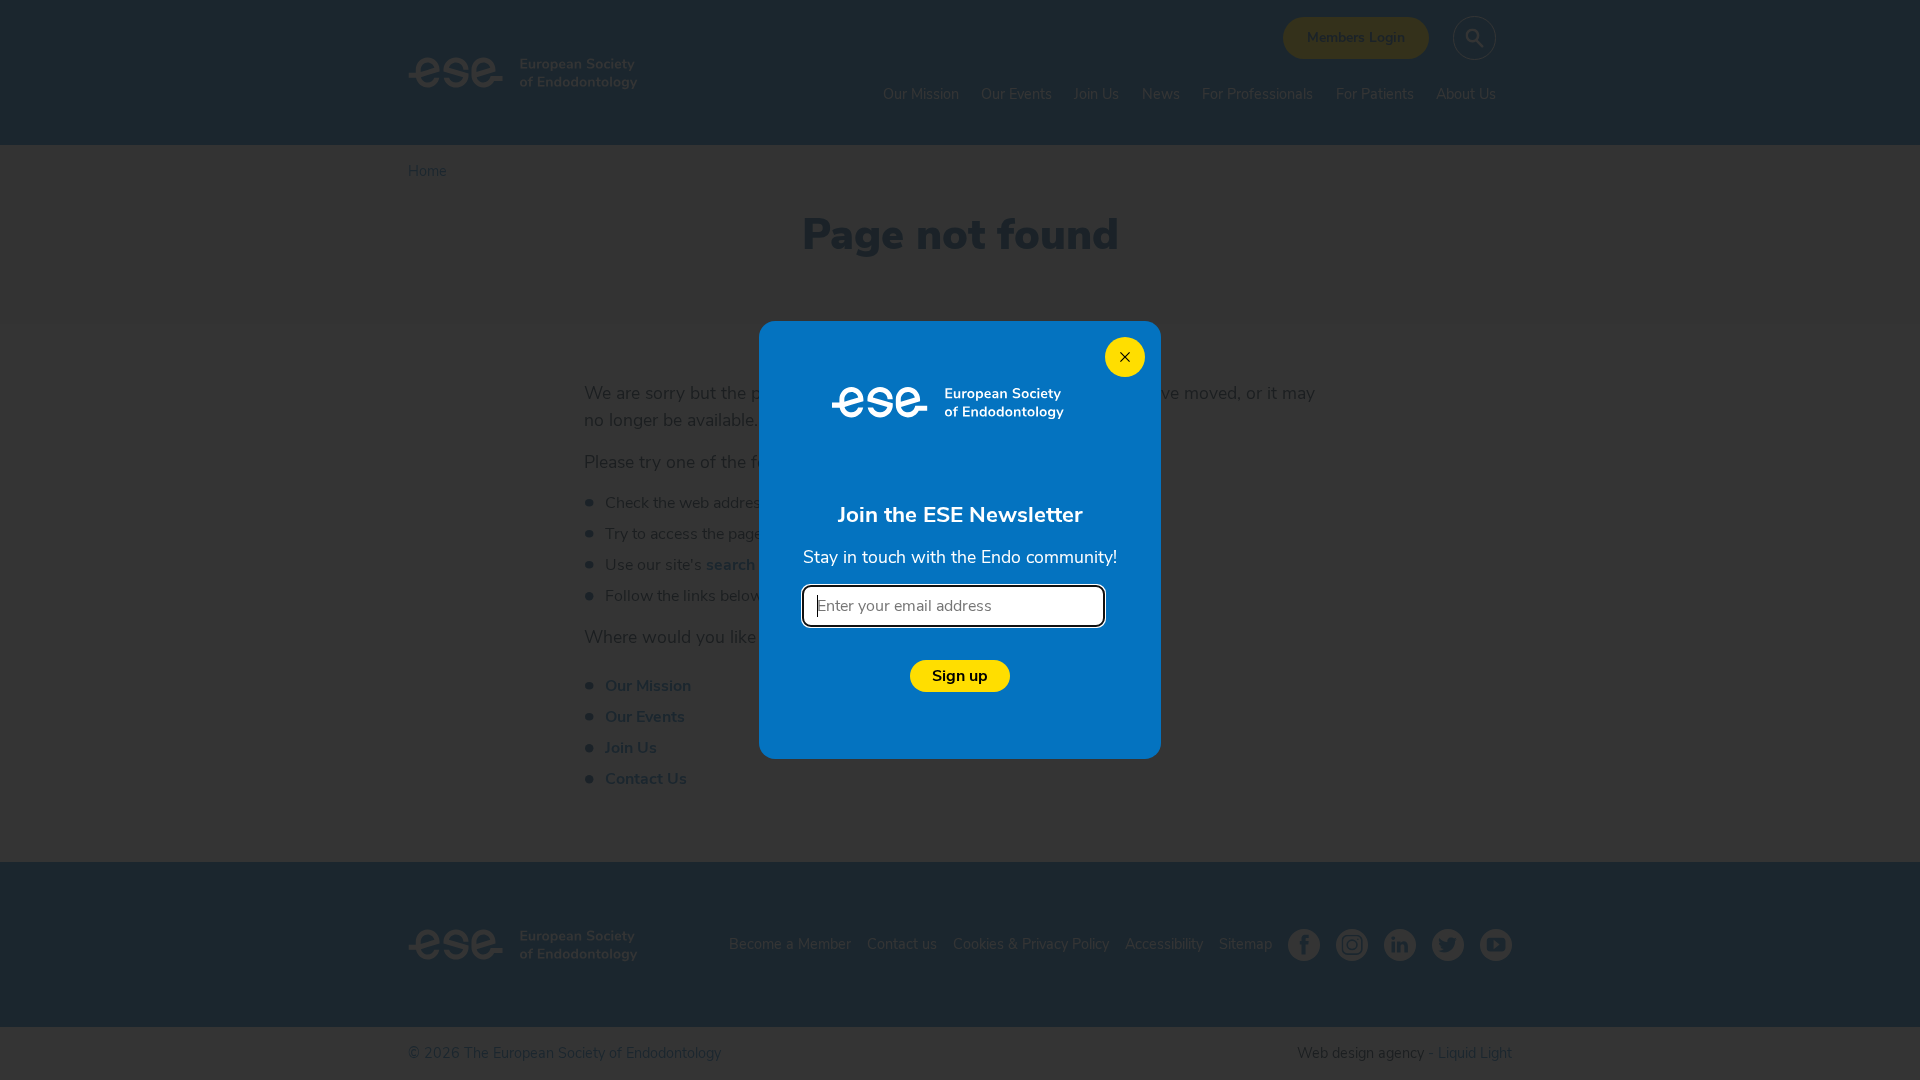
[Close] (1125, 357)
